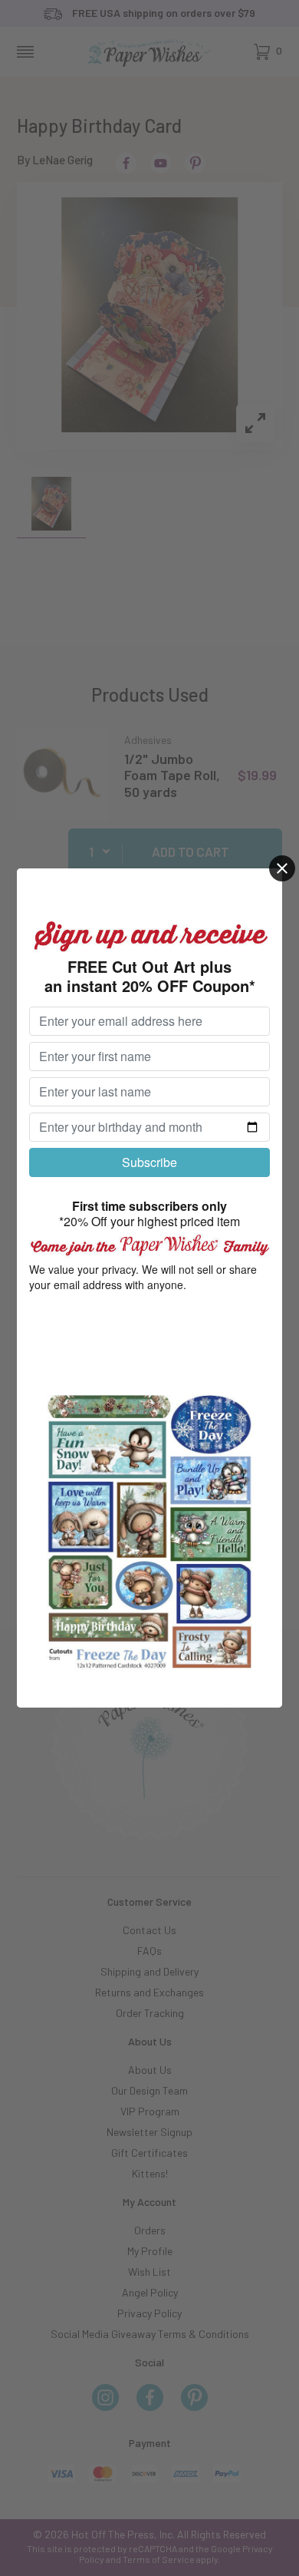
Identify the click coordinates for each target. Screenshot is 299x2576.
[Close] (282, 868)
